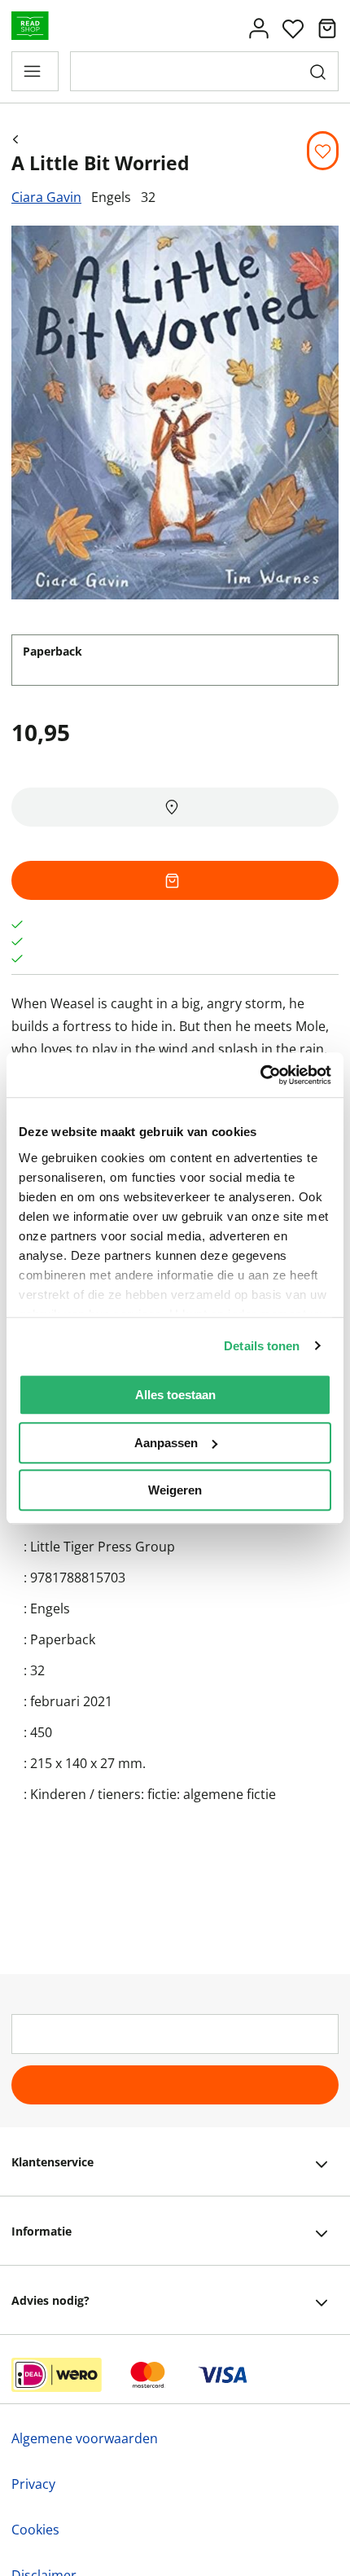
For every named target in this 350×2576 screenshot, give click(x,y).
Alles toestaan (175, 1395)
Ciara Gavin (46, 197)
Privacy (33, 2484)
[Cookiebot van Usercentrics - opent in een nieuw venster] (260, 1075)
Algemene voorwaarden (85, 2438)
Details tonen (262, 1346)
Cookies (35, 2530)
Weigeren (175, 1490)
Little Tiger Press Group (103, 1547)
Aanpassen (166, 1443)
